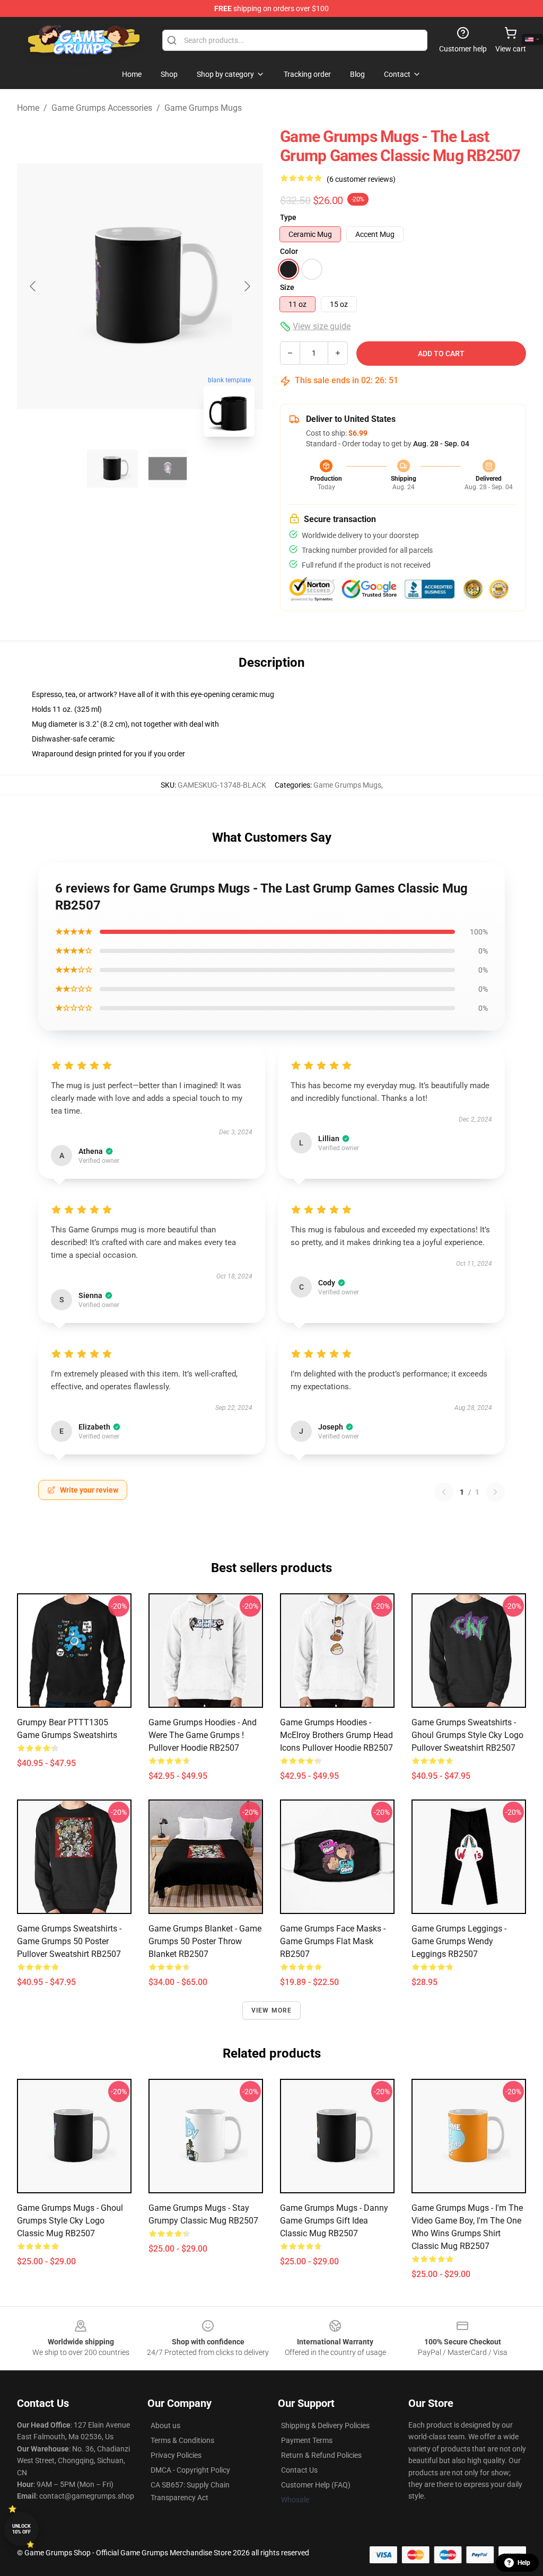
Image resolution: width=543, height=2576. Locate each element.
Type (288, 217)
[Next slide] (247, 286)
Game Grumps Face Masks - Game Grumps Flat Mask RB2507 (333, 1941)
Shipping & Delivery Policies (325, 2425)
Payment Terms (307, 2440)
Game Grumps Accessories (102, 108)
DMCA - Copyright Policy (190, 2470)
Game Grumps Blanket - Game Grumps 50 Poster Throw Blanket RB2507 (205, 1941)
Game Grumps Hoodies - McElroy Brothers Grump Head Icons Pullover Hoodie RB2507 (336, 1735)
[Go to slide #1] (112, 469)
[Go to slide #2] (168, 469)
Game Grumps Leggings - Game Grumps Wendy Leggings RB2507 (459, 1941)
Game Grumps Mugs (203, 108)
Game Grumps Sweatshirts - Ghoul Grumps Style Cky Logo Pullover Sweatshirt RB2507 (467, 1735)
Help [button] (524, 2563)
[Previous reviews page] (444, 1492)
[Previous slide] (33, 286)
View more (272, 2010)
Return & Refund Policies (321, 2455)
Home (28, 108)
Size (287, 287)
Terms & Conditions (182, 2440)
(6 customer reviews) (361, 179)
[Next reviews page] (495, 1492)
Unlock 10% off (21, 2529)
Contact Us (299, 2470)
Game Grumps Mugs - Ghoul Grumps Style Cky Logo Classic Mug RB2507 (70, 2221)
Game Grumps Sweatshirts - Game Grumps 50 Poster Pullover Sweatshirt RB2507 (69, 1941)
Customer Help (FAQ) (316, 2485)
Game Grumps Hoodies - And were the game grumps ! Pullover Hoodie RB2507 (203, 1735)
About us (165, 2425)
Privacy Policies (176, 2455)
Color (289, 251)
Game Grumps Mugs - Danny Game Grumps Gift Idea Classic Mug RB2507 (334, 2221)
